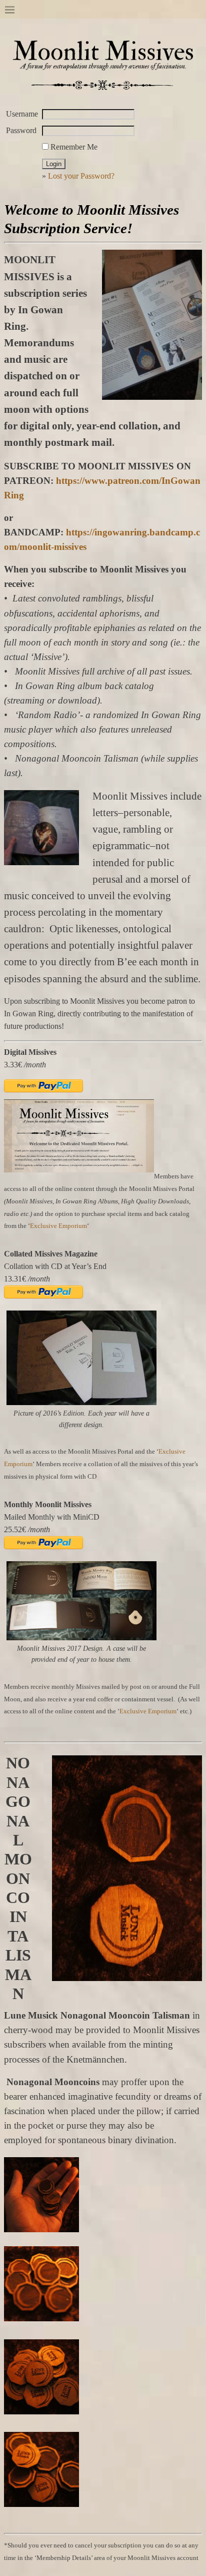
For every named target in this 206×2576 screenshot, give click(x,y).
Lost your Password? (81, 176)
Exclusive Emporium (58, 1226)
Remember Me (73, 147)
